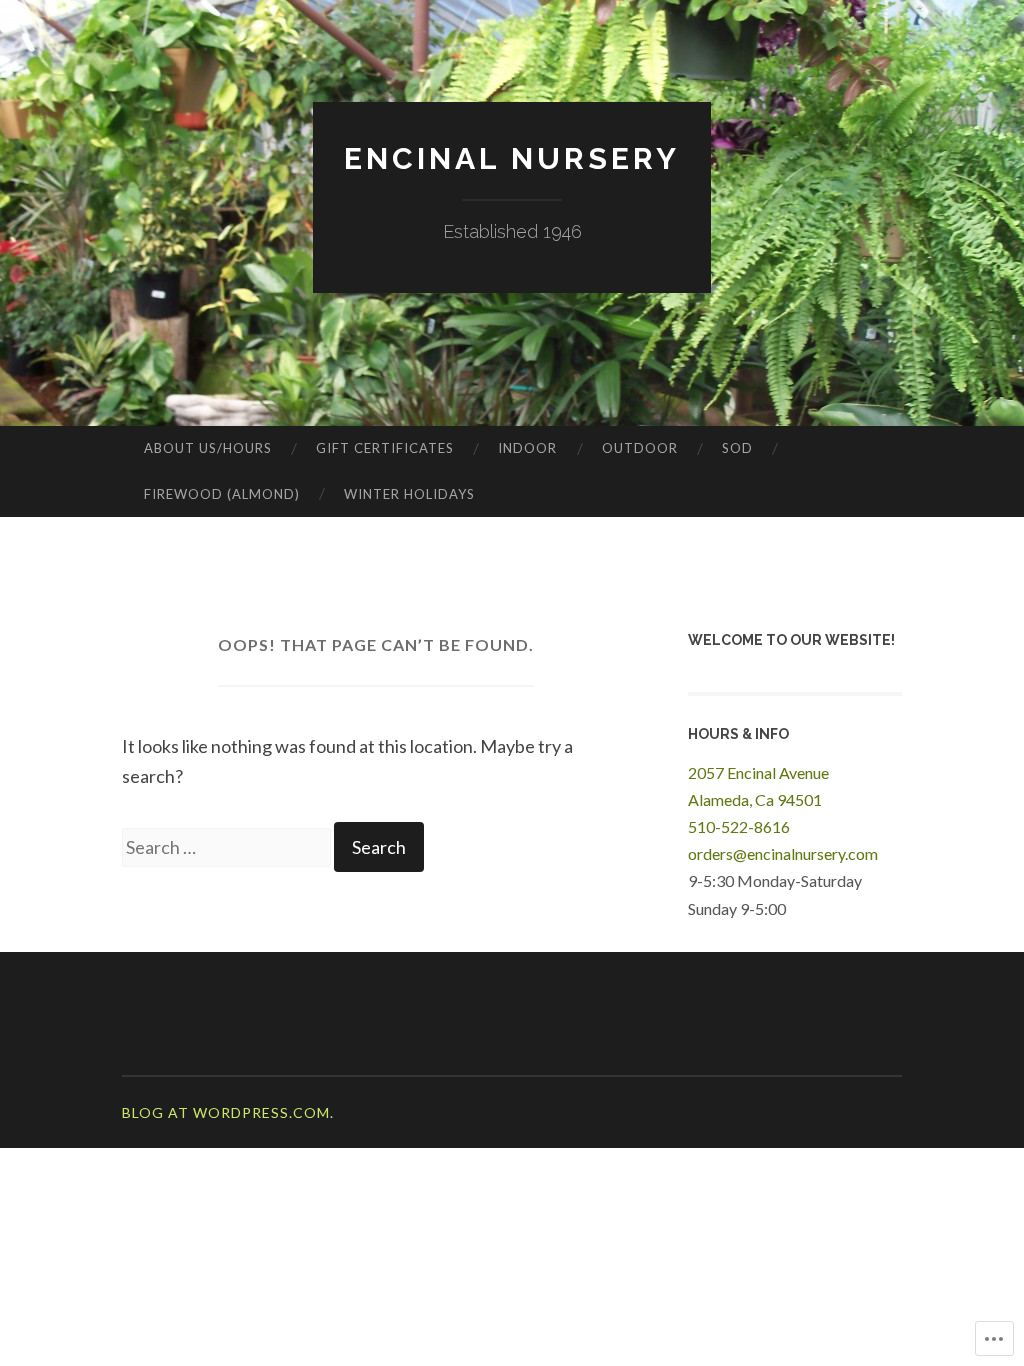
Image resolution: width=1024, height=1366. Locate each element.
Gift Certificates (385, 448)
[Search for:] (228, 847)
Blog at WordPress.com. (228, 1112)
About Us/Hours (208, 448)
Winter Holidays (409, 494)
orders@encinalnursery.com (783, 853)
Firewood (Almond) (222, 494)
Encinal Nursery (512, 158)
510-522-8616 (739, 826)
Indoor (527, 448)
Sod (737, 448)
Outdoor (640, 448)
